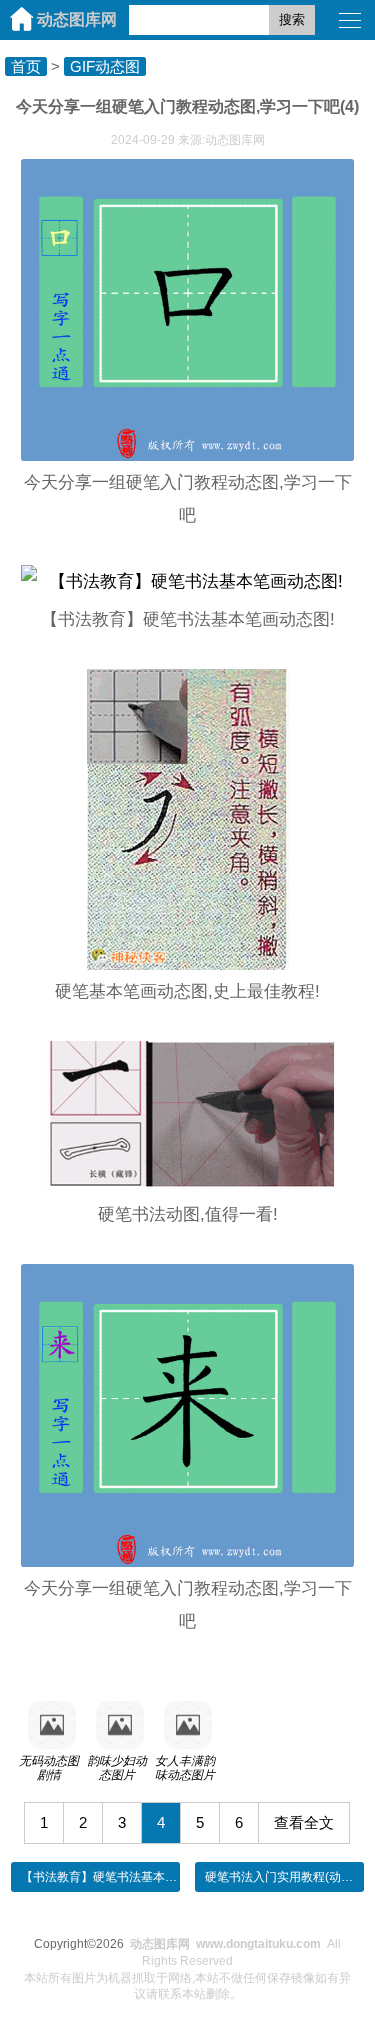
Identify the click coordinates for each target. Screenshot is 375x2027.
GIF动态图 (105, 66)
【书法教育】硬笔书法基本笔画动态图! (124, 1877)
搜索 (292, 19)
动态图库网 (77, 19)
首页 (26, 66)
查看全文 (304, 1822)
